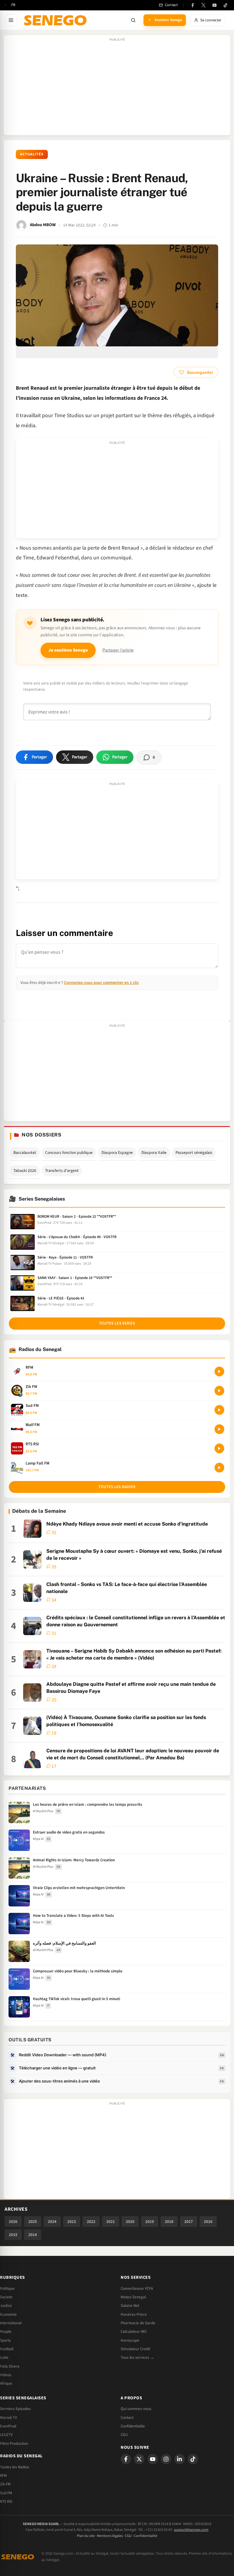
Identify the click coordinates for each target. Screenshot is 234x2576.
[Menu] (11, 20)
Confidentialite (133, 2426)
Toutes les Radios (15, 2467)
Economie (8, 2314)
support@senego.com (191, 2530)
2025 (33, 2222)
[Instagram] (166, 2459)
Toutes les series (117, 1323)
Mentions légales (110, 2536)
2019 (150, 2222)
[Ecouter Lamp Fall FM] (219, 1468)
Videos (6, 2375)
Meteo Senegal (133, 2297)
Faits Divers (10, 2366)
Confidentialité (145, 2536)
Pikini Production (14, 2444)
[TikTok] (225, 5)
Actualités (32, 154)
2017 (189, 2222)
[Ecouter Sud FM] (219, 1410)
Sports (5, 2340)
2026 (13, 2222)
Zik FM (5, 2484)
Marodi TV (9, 2418)
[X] (139, 2459)
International (11, 2323)
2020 (130, 2222)
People (6, 2332)
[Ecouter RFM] (219, 1371)
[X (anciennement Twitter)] (204, 5)
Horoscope (130, 2340)
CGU (124, 2435)
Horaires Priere (134, 2314)
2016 (208, 2222)
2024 (52, 2222)
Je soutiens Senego (68, 650)
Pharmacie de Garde (138, 2323)
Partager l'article (118, 650)
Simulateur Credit (135, 2349)
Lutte (4, 2357)
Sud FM (6, 2493)
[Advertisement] (117, 88)
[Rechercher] (133, 20)
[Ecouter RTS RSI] (219, 1448)
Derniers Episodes (15, 2409)
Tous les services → (137, 2357)
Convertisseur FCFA (137, 2289)
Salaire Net (130, 2306)
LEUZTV (6, 2435)
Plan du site (86, 2536)
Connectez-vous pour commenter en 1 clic (101, 983)
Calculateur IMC (134, 2332)
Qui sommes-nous (136, 2409)
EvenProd (8, 2426)
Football (7, 2349)
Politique (7, 2289)
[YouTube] (214, 5)
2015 (13, 2235)
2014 (33, 2235)
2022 (91, 2222)
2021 (111, 2222)
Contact (127, 2418)
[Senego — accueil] (56, 20)
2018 (169, 2222)
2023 (72, 2222)
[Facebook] (193, 5)
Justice (6, 2306)
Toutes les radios (117, 1487)
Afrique (6, 2383)
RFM (4, 2476)
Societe (6, 2297)
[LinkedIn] (179, 2459)
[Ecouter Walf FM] (219, 1429)
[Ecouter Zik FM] (219, 1391)
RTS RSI (6, 2502)
